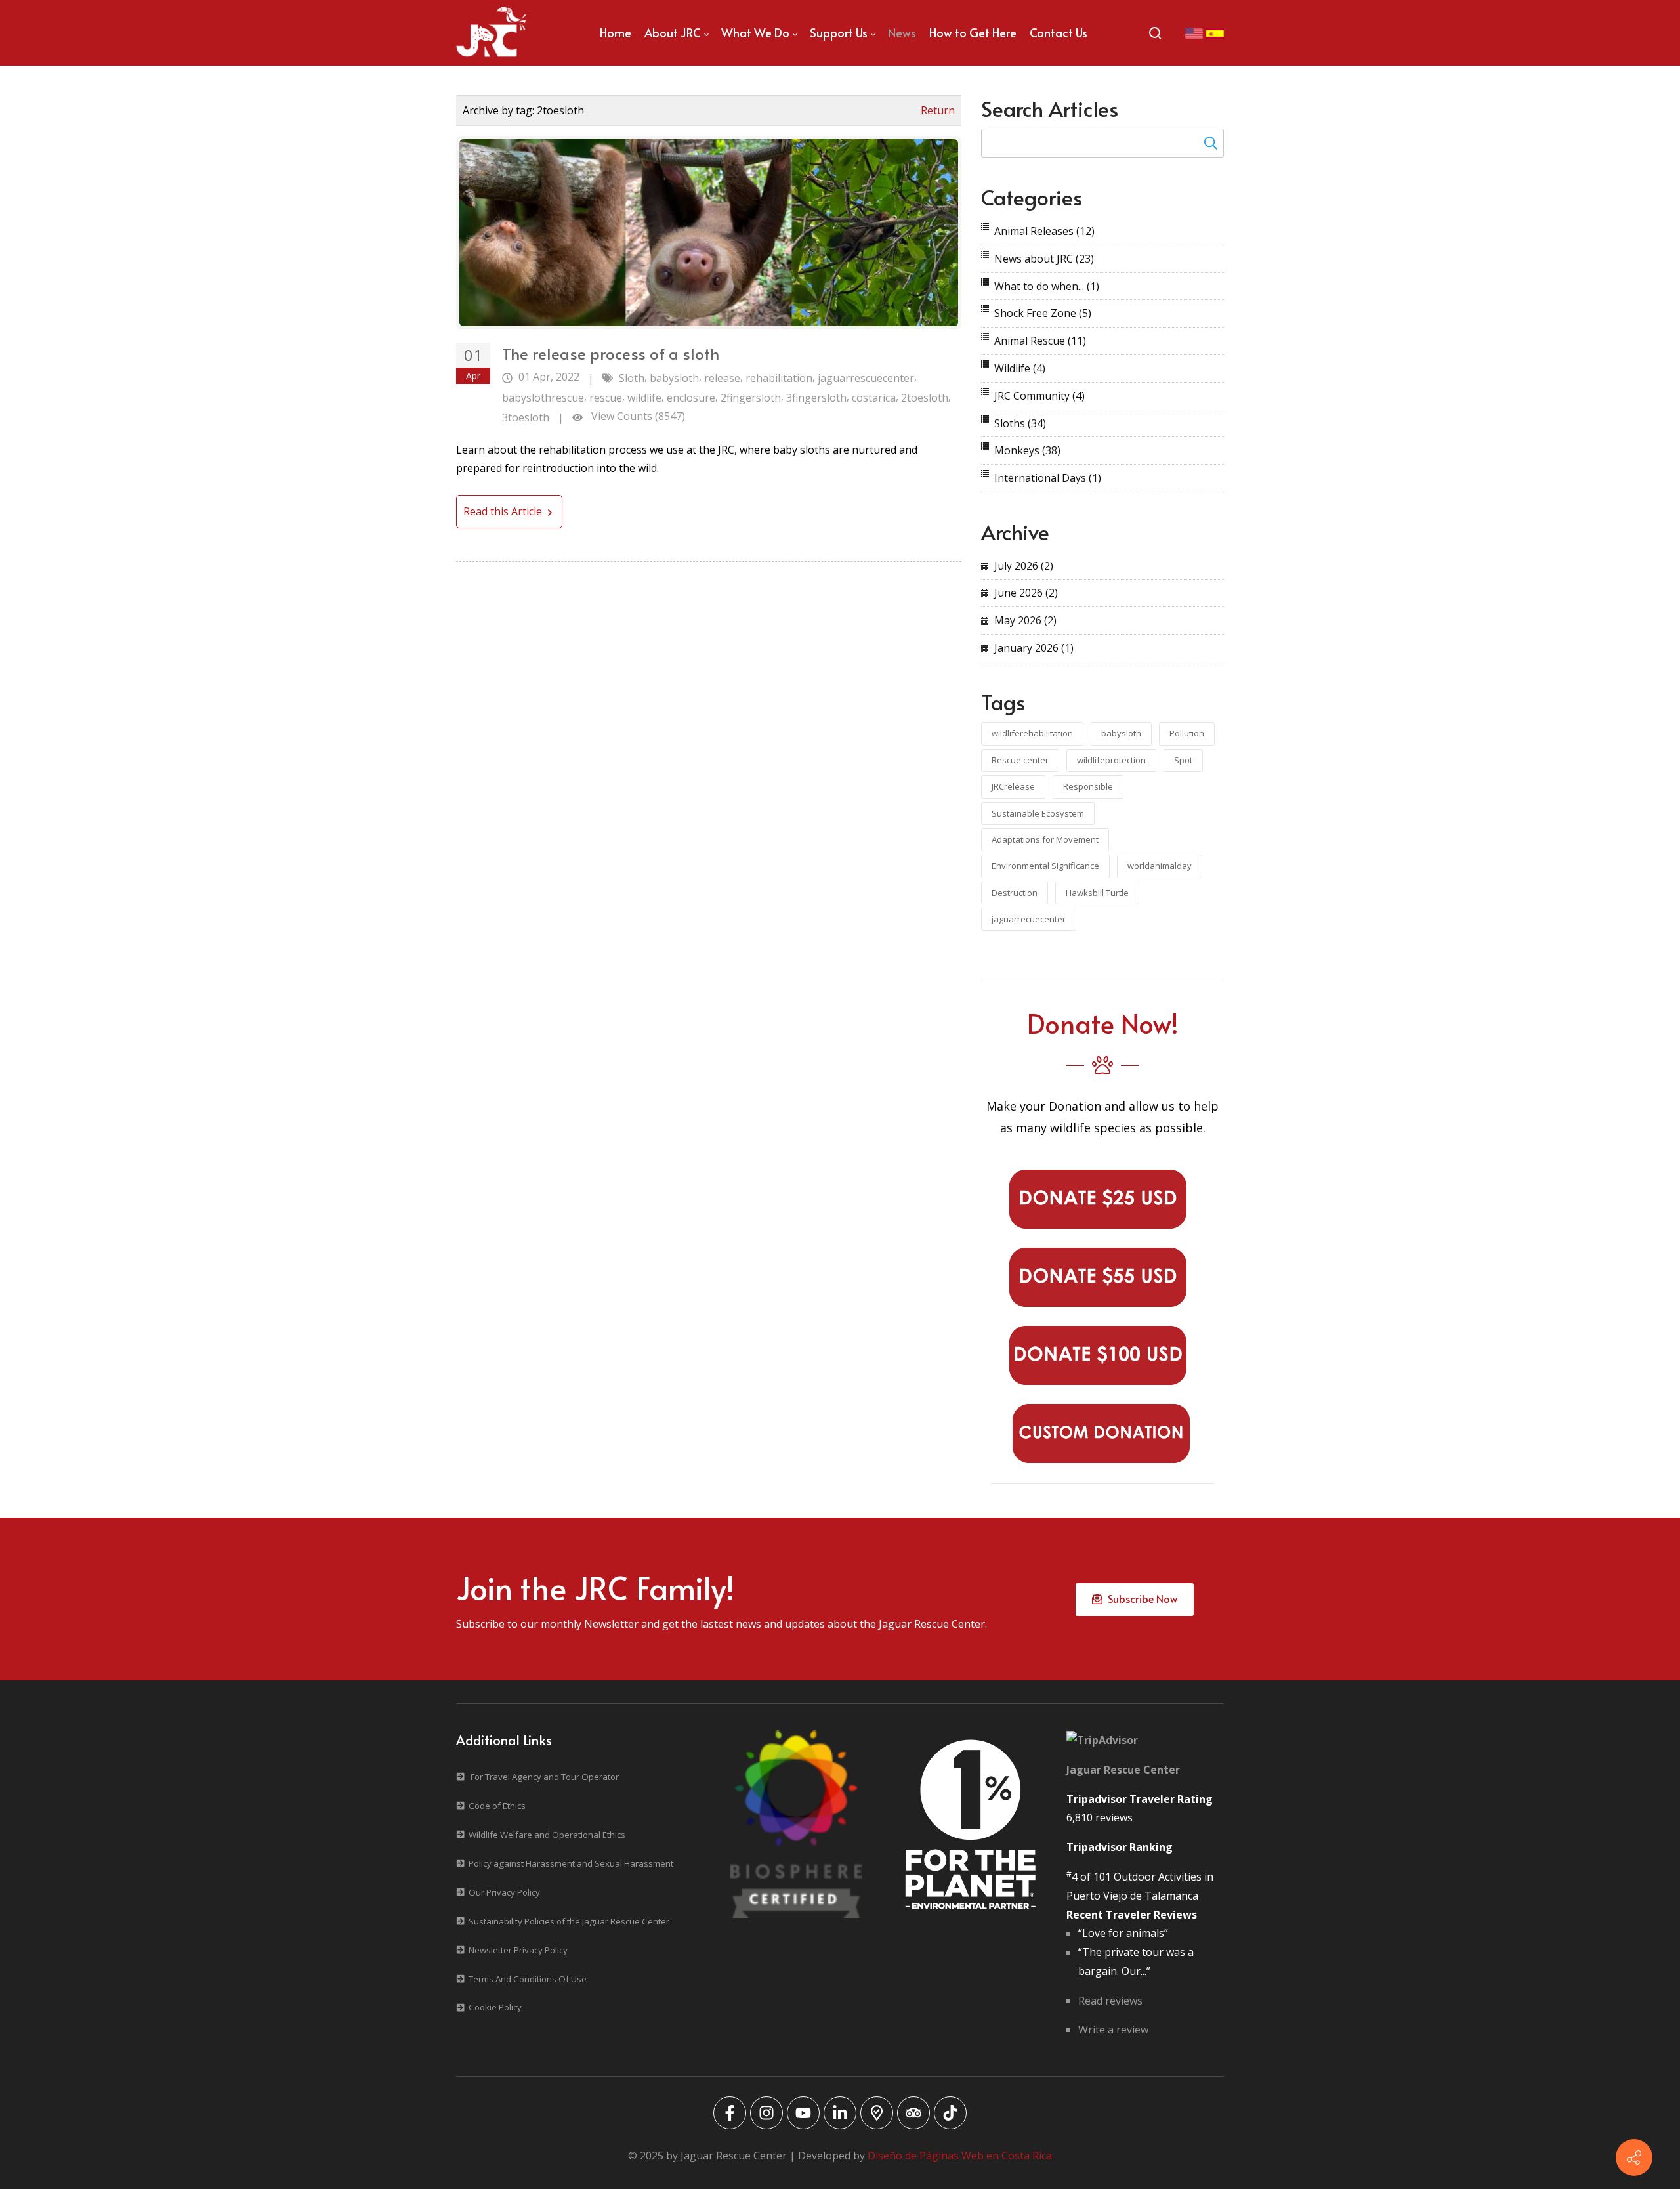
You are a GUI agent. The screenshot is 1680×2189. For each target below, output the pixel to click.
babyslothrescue (543, 398)
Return (938, 110)
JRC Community (1039, 396)
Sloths (1020, 423)
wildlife (644, 398)
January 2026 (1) (1034, 648)
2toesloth (925, 398)
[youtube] (803, 2113)
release (722, 378)
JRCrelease (1013, 786)
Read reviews (1110, 2001)
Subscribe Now (1140, 1598)
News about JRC (1044, 259)
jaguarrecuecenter (1029, 919)
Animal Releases (1044, 231)
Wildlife (1020, 368)
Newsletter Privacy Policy (518, 1950)
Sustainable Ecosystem (1038, 813)
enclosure (691, 398)
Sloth (632, 378)
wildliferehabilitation (1032, 733)
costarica (874, 398)
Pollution (1187, 733)
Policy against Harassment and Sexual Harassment (571, 1863)
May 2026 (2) (1025, 620)
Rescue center (1020, 760)
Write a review (1113, 2030)
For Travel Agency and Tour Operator (545, 1777)
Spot (1183, 760)
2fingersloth (751, 398)
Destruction (1015, 893)
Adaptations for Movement (1045, 839)
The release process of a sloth (611, 353)
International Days (1048, 478)
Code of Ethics (497, 1806)
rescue (606, 398)
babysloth (674, 378)
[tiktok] (950, 2113)
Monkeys (1027, 450)
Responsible (1088, 786)
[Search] (1155, 33)
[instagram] (766, 2113)
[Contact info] (1634, 2157)
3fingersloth (816, 398)
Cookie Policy (495, 2007)
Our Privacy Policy (504, 1892)
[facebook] (730, 2113)
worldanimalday (1160, 866)
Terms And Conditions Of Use (528, 1979)
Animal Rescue (1040, 341)
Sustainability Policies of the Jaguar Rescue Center (569, 1921)
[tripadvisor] (913, 2113)
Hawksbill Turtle (1097, 893)
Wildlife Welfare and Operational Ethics (547, 1835)
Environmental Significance (1045, 866)
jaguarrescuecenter (866, 378)
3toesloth (526, 417)
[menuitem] (616, 33)
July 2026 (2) (1024, 566)
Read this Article (504, 511)
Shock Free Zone (1043, 313)
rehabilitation (779, 378)
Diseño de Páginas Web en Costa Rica (960, 2156)
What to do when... (1047, 286)
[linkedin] (840, 2113)
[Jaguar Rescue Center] (492, 33)
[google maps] (877, 2113)
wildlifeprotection (1111, 760)
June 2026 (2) (1026, 593)
